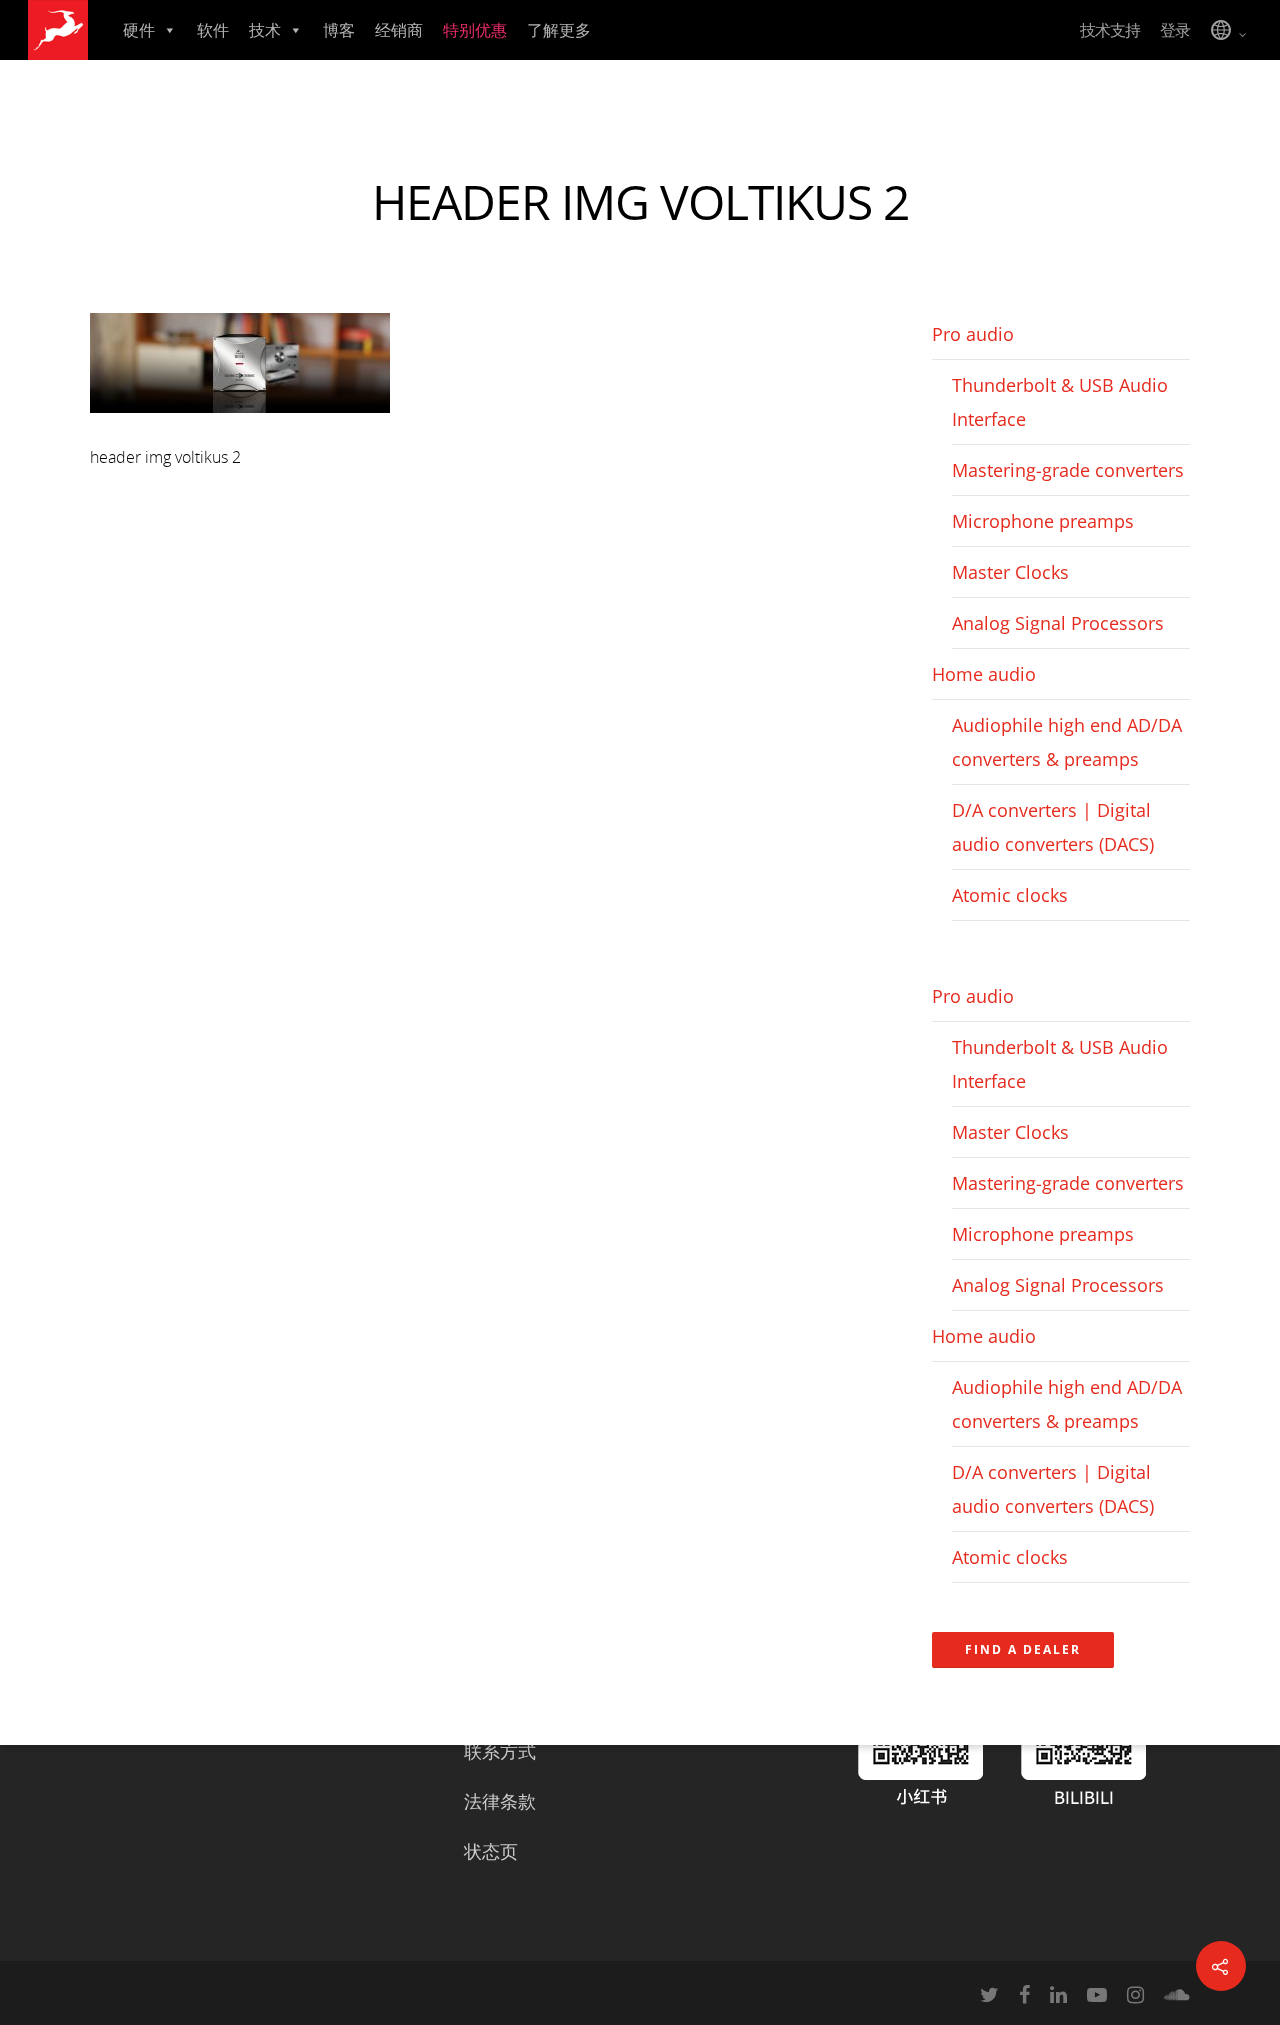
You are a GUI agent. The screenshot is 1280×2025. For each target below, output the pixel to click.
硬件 (139, 30)
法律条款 (500, 1801)
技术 (265, 30)
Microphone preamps (1043, 521)
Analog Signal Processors (1058, 623)
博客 (339, 30)
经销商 (399, 30)
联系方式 (500, 1751)
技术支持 (1110, 30)
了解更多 (559, 30)
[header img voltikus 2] (240, 422)
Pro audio (973, 334)
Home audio (984, 674)
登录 (1175, 30)
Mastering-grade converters (1068, 470)
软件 (213, 30)
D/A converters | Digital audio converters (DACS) (1053, 827)
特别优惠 (475, 30)
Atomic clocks (1010, 895)
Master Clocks (1010, 572)
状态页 (491, 1851)
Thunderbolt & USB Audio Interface (1060, 402)
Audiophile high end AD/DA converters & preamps (1067, 742)
